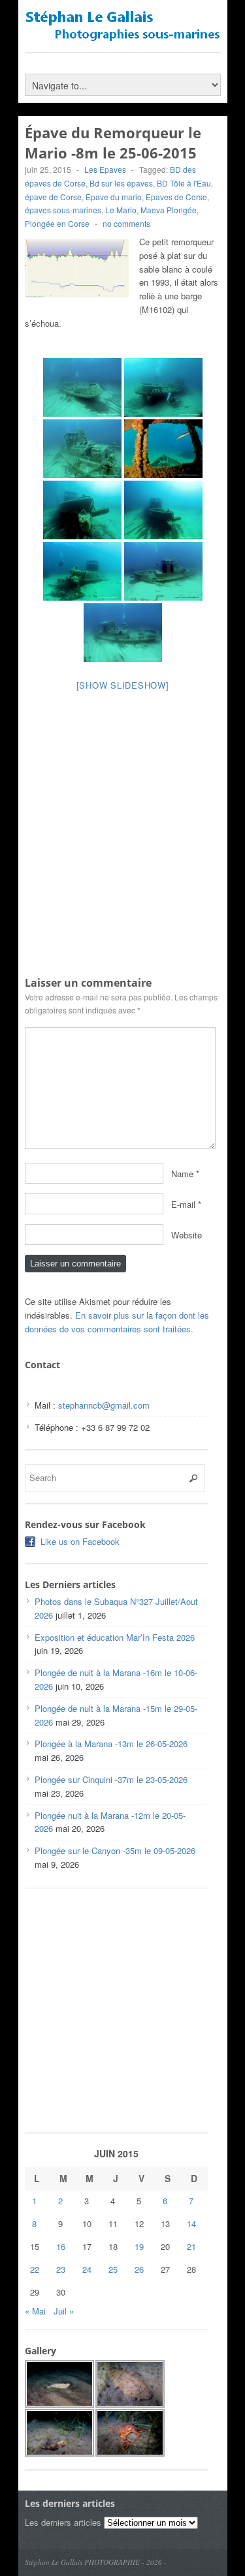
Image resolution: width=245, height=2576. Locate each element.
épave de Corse (53, 197)
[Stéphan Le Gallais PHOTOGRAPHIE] (123, 36)
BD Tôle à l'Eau (184, 183)
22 (35, 2269)
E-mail (183, 1204)
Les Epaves (105, 169)
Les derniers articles (63, 2522)
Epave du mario (114, 197)
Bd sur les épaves (121, 183)
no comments (126, 223)
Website (187, 1234)
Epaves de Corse (176, 197)
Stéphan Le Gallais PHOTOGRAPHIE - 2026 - (96, 2562)
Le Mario (121, 210)
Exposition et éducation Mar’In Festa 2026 (115, 1637)
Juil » (64, 2311)
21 (191, 2246)
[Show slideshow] (123, 685)
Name (182, 1173)
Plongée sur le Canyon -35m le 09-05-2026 (115, 1850)
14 (191, 2224)
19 (139, 2246)
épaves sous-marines (63, 210)
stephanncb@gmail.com (104, 1405)
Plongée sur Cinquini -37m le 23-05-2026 (111, 1779)
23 (61, 2269)
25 (113, 2269)
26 (139, 2269)
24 (87, 2269)
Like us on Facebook (80, 1541)
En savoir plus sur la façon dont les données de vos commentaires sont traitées (117, 1322)
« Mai (35, 2311)
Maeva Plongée (169, 210)
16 (61, 2246)
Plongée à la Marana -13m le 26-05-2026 (111, 1744)
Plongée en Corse (57, 223)
